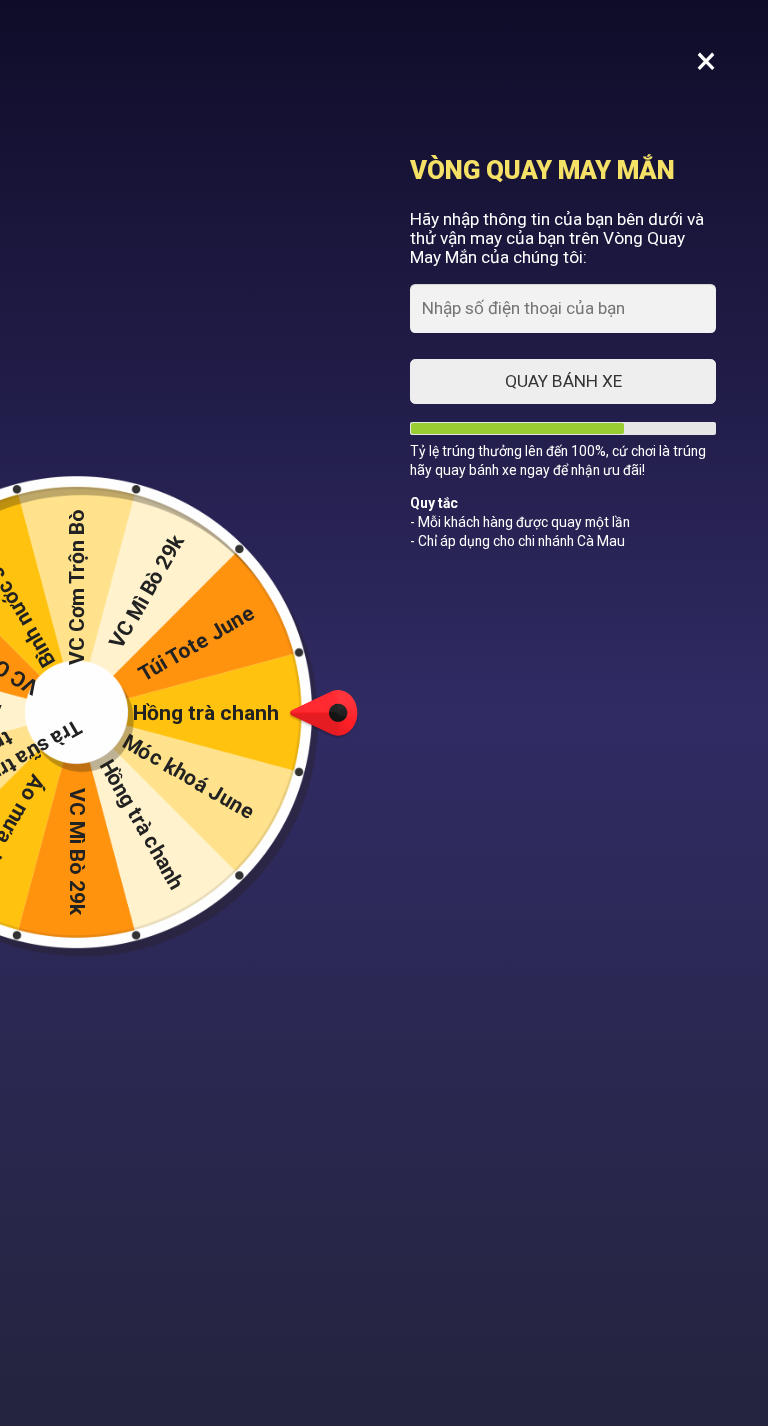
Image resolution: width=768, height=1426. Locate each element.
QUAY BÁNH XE (563, 381)
